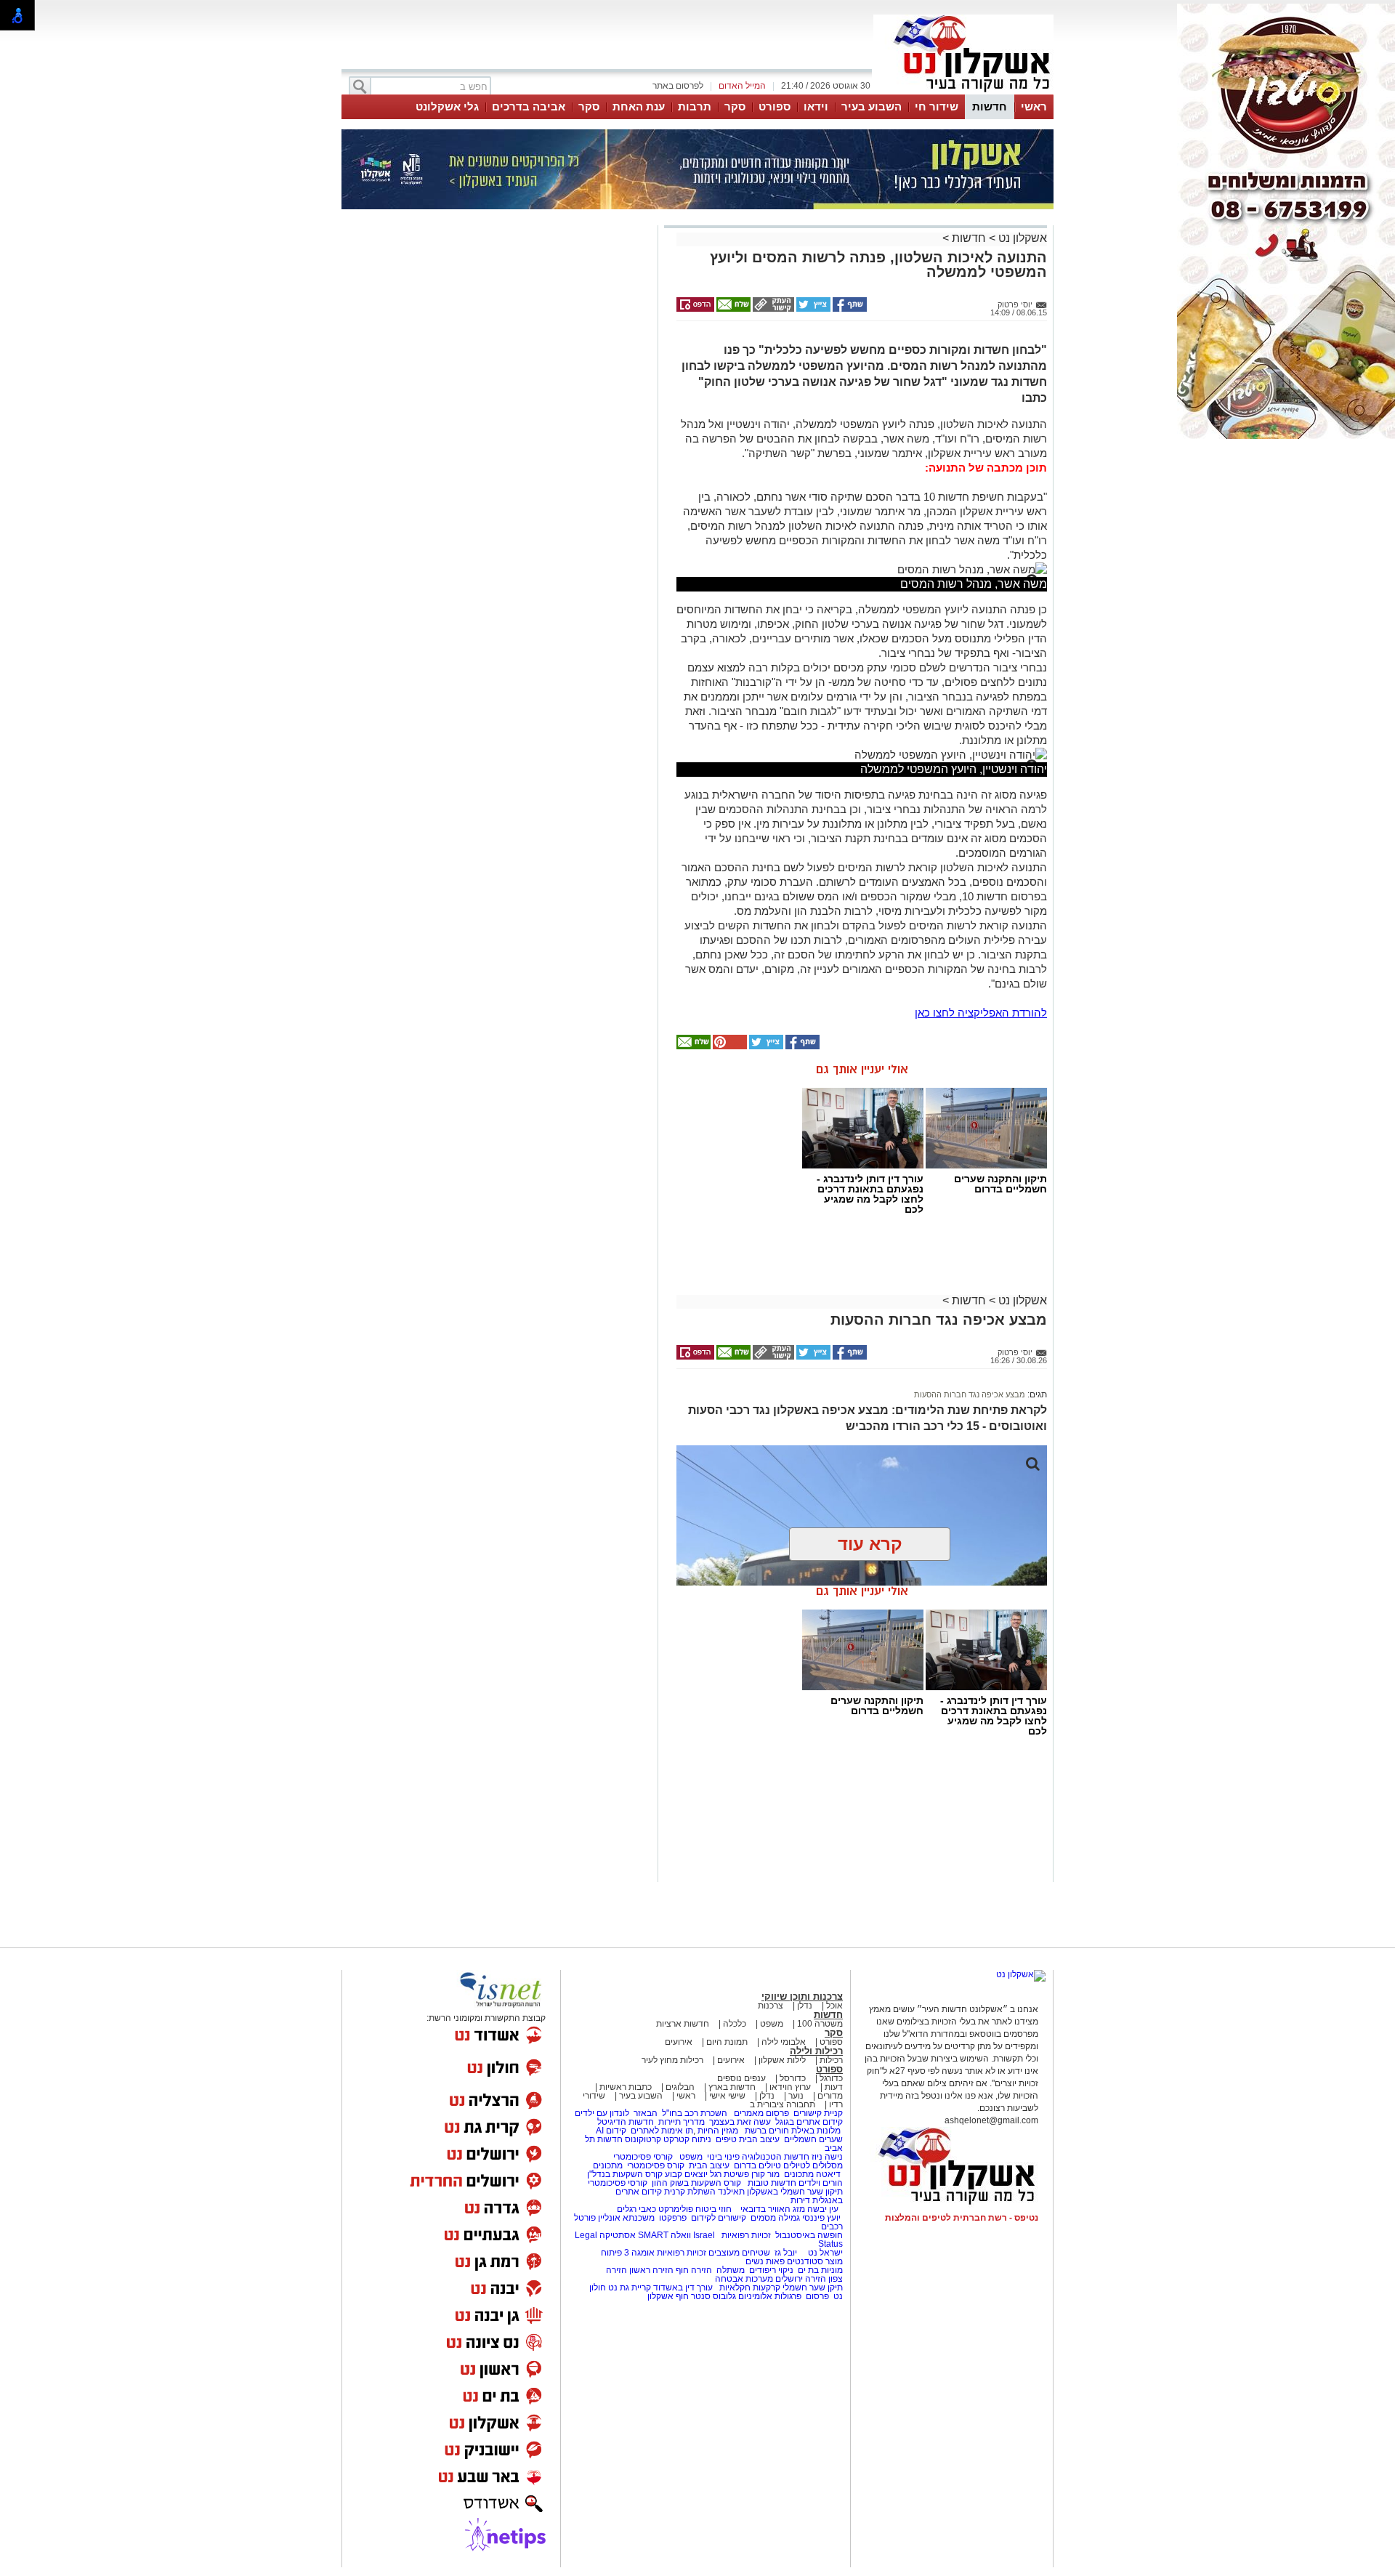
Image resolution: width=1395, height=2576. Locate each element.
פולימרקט (676, 2209)
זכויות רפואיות (746, 2235)
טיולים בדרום (756, 2165)
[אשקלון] (963, 93)
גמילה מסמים (775, 2218)
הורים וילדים (821, 2183)
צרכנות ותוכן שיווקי (802, 1996)
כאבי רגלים (635, 2209)
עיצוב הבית (759, 2139)
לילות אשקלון (782, 2060)
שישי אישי (727, 2096)
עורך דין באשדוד (683, 2288)
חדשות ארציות (683, 2024)
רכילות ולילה (816, 2051)
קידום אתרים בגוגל (808, 2122)
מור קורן (765, 2174)
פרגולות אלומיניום (770, 2296)
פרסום (816, 2296)
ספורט (775, 106)
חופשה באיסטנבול (809, 2235)
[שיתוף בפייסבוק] (849, 309)
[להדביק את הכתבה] (729, 1046)
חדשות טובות (772, 2183)
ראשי (1034, 106)
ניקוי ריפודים (771, 2270)
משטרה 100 (820, 2024)
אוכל (834, 2006)
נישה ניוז (827, 2157)
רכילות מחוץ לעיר (672, 2060)
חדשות (990, 106)
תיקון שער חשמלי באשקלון (795, 2192)
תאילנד (731, 2192)
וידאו (816, 106)
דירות (800, 2200)
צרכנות (771, 2006)
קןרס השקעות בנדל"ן (625, 2174)
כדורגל (831, 2078)
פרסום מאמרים (761, 2113)
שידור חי (937, 106)
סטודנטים (805, 2261)
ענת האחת (639, 106)
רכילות (831, 2060)
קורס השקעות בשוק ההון (697, 2183)
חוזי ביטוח (713, 2209)
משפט (772, 2024)
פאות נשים (765, 2261)
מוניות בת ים (819, 2270)
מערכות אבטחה (744, 2279)
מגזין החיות (718, 2131)
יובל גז (786, 2253)
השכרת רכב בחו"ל (695, 2113)
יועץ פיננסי (821, 2218)
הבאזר (646, 2113)
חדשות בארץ (732, 2087)
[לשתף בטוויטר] (812, 309)
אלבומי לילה (784, 2042)
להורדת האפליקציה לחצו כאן (981, 1013)
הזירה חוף (694, 2270)
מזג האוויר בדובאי (773, 2209)
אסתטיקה (618, 2235)
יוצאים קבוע (686, 2174)
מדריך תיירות (682, 2122)
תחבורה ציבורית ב (783, 2104)
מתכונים (608, 2165)
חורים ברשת (766, 2131)
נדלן (805, 2006)
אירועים (679, 2042)
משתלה (731, 2270)
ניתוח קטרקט (687, 2139)
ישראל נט (824, 2253)
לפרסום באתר (678, 86)
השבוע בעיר (872, 106)
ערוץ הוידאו (790, 2087)
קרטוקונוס (643, 2139)
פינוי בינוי (722, 2157)
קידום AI (611, 2131)
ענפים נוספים (741, 2078)
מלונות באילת (816, 2131)
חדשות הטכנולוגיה (776, 2157)
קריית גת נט (630, 2288)
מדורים (830, 2096)
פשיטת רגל (729, 2174)
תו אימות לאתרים (661, 2131)
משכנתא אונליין (626, 2218)
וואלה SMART (664, 2235)
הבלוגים (680, 2087)
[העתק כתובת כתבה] (772, 309)
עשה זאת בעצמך (740, 2122)
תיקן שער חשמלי (813, 2288)
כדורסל (793, 2078)
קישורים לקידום (719, 2218)
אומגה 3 (639, 2253)
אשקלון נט (1021, 238)
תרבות (695, 106)
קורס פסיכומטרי (656, 2165)
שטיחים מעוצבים (739, 2253)
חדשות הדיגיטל (624, 2122)
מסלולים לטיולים (813, 2165)
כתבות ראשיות (626, 2087)
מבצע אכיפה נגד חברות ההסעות (970, 1394)
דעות (834, 2087)
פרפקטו (673, 2218)
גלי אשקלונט (447, 106)
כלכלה (735, 2024)
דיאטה (828, 2174)
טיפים (726, 2139)
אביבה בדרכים (529, 106)
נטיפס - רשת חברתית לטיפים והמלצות (962, 2218)
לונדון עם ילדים (602, 2113)
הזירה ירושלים (801, 2279)
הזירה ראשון (651, 2270)
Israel (704, 2235)
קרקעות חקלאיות (749, 2288)
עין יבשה (823, 2209)
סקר (735, 106)
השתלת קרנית (690, 2192)
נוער (796, 2096)
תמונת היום (727, 2042)
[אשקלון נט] (1021, 1974)
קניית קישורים (818, 2113)
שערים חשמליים (812, 2139)
